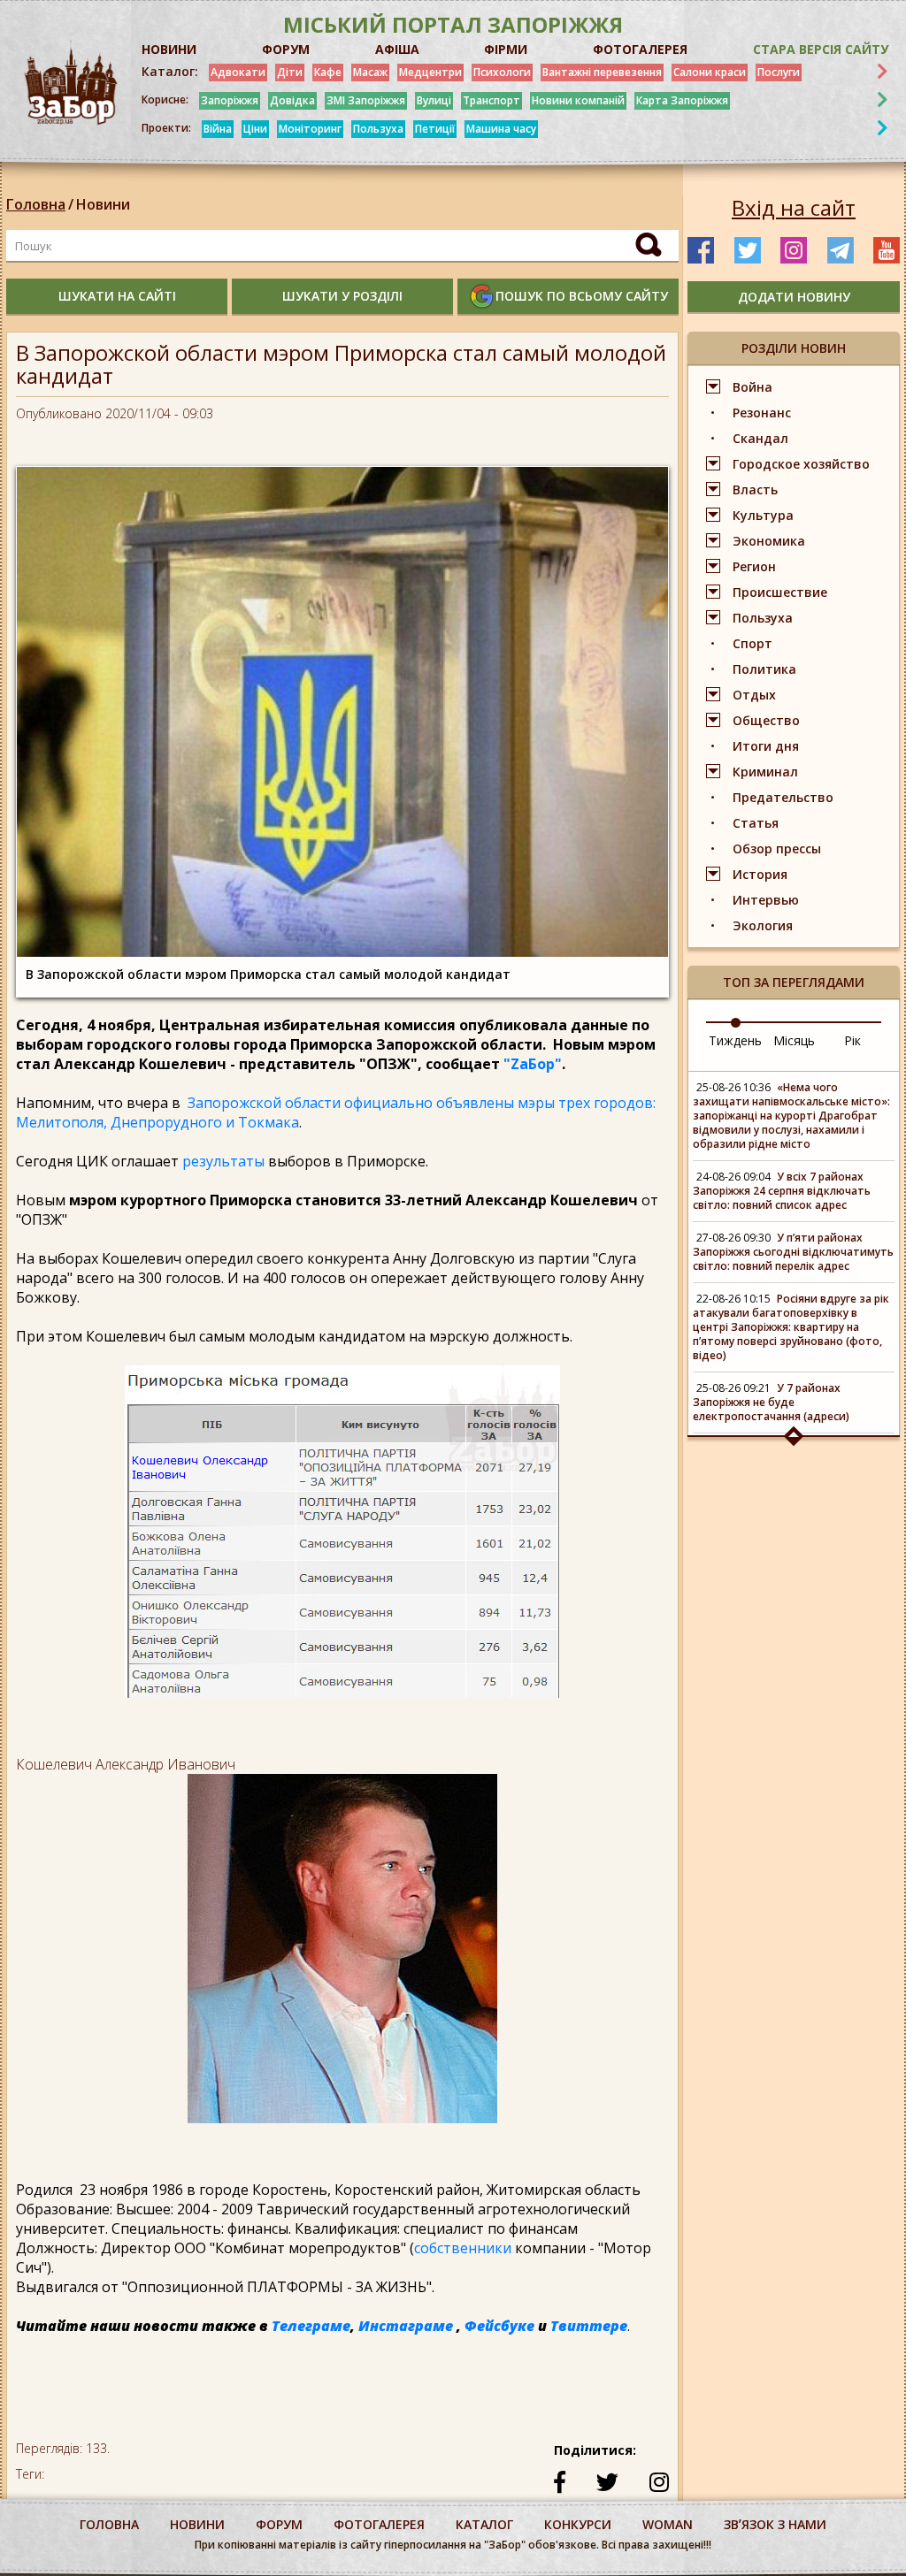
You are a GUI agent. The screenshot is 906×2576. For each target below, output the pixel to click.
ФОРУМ (286, 49)
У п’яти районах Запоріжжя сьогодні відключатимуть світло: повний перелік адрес (793, 1252)
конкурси (578, 2524)
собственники (465, 2248)
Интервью (766, 900)
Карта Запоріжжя (682, 100)
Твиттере (589, 2326)
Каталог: (170, 72)
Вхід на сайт (794, 208)
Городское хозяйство (801, 464)
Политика (764, 669)
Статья (756, 823)
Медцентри (430, 72)
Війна (218, 129)
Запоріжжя (230, 100)
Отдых (754, 695)
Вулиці (434, 100)
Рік (852, 1040)
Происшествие (780, 592)
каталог (484, 2524)
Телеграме (311, 2326)
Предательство (783, 797)
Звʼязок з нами (775, 2524)
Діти (290, 72)
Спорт (752, 643)
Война (752, 387)
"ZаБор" (533, 1064)
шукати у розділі (342, 296)
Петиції (435, 129)
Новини (103, 204)
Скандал (760, 438)
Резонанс (762, 413)
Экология (763, 925)
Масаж (370, 72)
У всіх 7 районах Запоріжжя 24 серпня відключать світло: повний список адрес (782, 1191)
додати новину (794, 297)
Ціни (255, 129)
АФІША (397, 49)
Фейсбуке (499, 2326)
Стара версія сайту (821, 49)
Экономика (769, 541)
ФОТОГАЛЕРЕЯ (640, 49)
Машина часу (501, 129)
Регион (754, 566)
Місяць (794, 1040)
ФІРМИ (506, 49)
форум (279, 2524)
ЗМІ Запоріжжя (366, 100)
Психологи (502, 72)
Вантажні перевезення (602, 72)
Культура (763, 515)
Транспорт (491, 100)
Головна (36, 204)
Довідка (292, 100)
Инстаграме (406, 2326)
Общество (766, 720)
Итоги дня (766, 746)
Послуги (779, 72)
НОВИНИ (169, 49)
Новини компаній (578, 100)
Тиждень (735, 1040)
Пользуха (378, 129)
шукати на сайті (117, 296)
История (760, 874)
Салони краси (710, 72)
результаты (222, 1161)
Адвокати (238, 72)
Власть (755, 489)
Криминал (765, 772)
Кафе (328, 72)
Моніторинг (310, 129)
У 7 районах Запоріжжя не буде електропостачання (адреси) (771, 1402)
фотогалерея (379, 2524)
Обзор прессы (777, 848)
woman (668, 2524)
